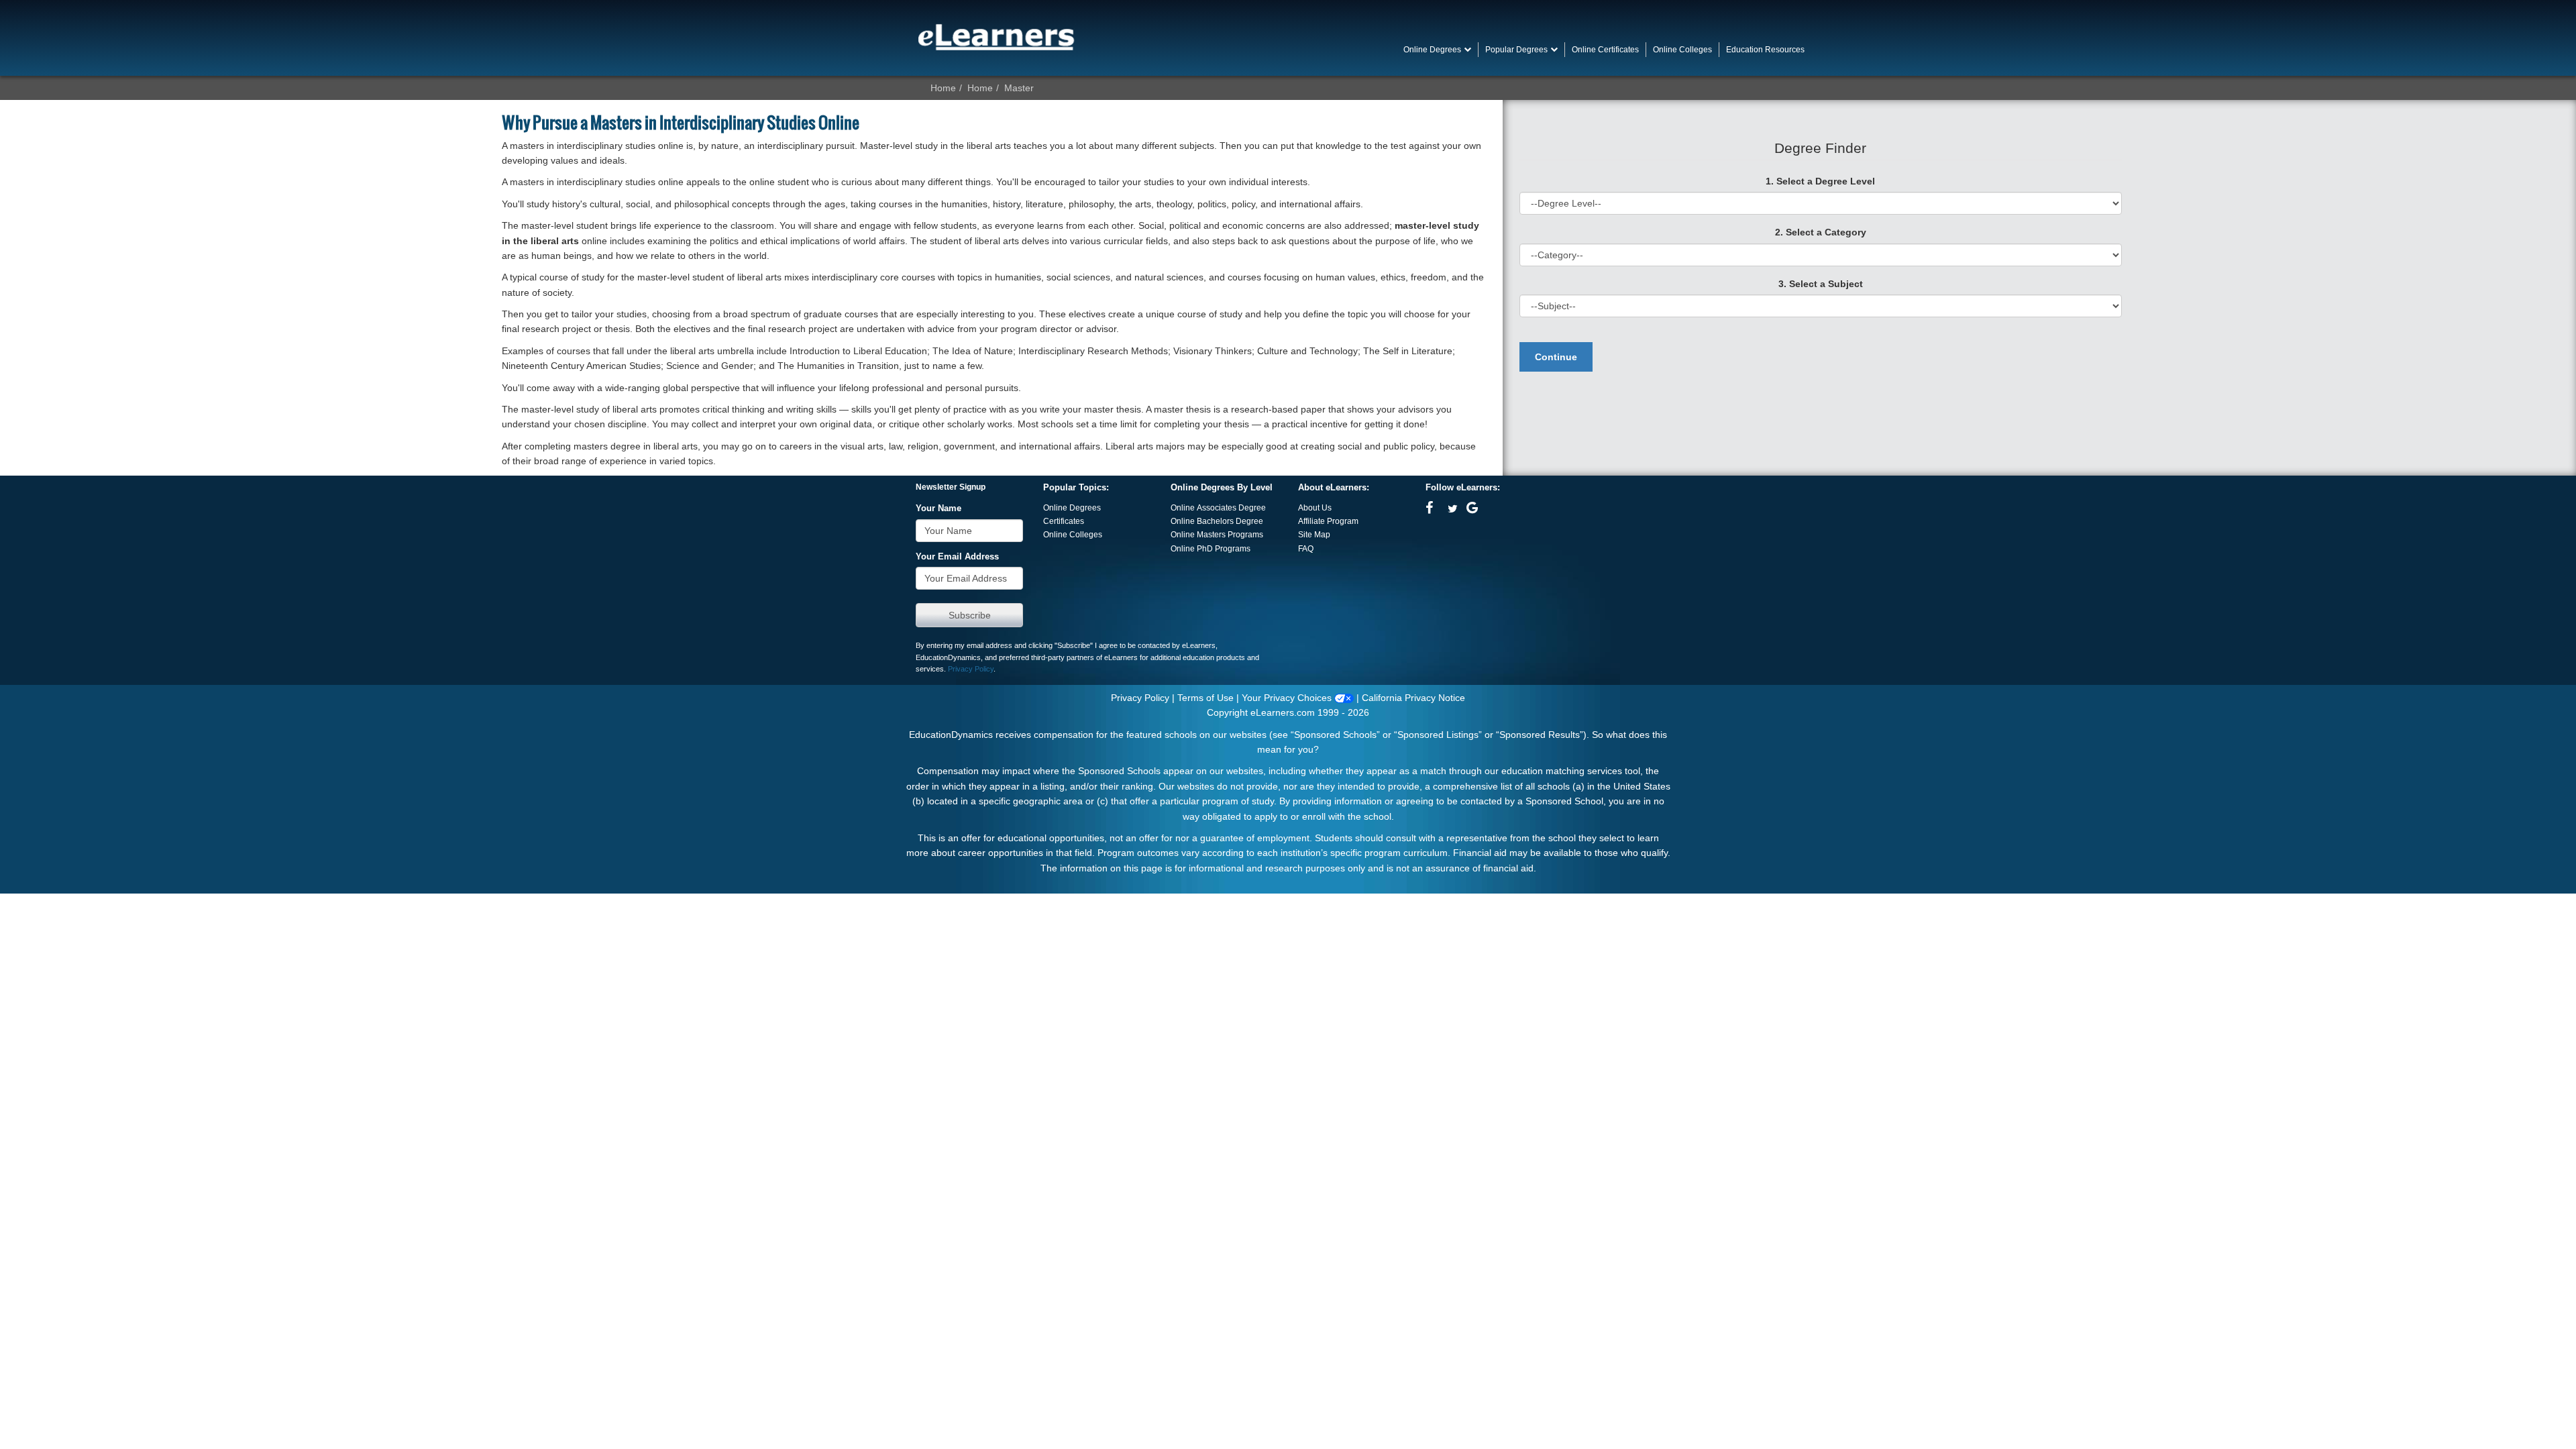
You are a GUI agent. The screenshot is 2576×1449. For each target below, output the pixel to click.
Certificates (1064, 521)
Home (943, 88)
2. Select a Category (1821, 232)
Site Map (1314, 535)
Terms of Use (1205, 698)
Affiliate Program (1328, 521)
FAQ (1306, 549)
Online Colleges (1073, 535)
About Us (1315, 508)
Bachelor (1213, 521)
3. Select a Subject (1821, 284)
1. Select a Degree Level (1820, 181)
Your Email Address (957, 557)
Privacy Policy (971, 669)
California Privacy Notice (1413, 698)
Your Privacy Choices (1288, 698)
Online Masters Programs (1217, 535)
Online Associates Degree (1218, 508)
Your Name (938, 508)
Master (1019, 88)
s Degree (1246, 521)
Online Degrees (1072, 508)
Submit (969, 615)
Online (1184, 521)
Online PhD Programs (1211, 549)
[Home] (996, 37)
